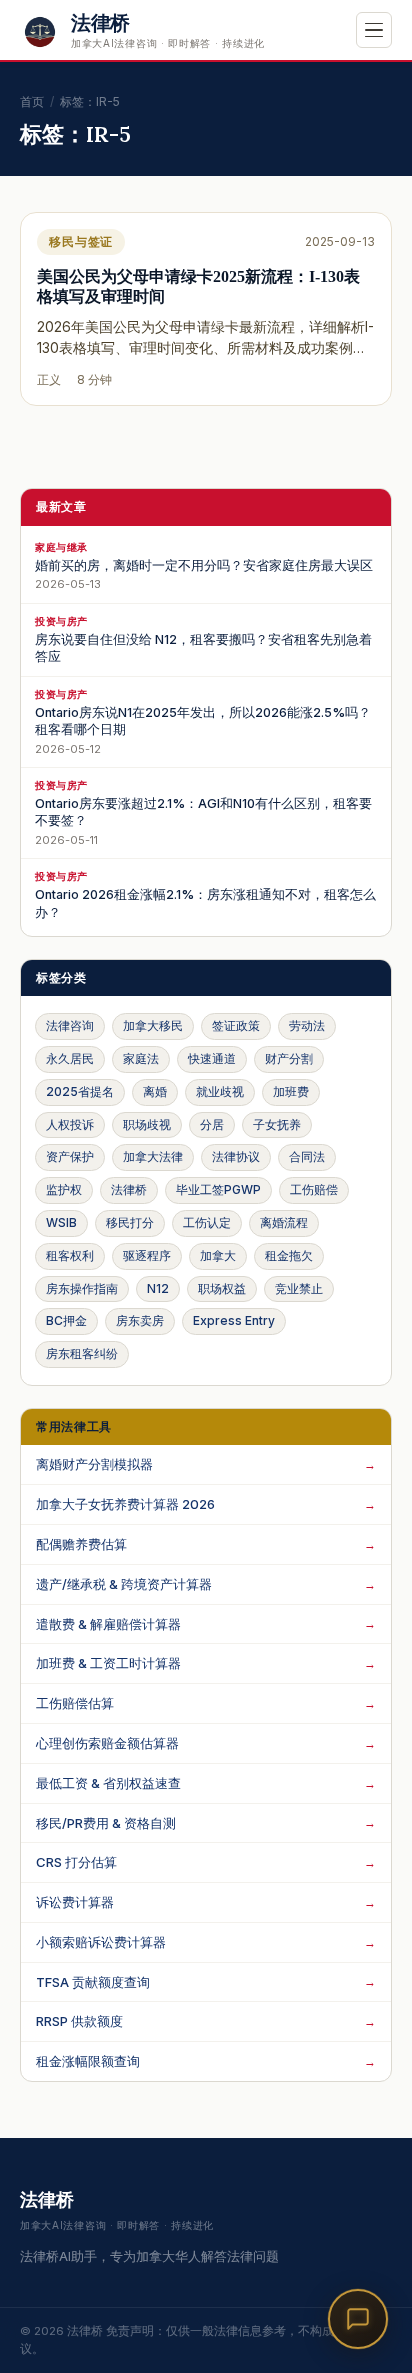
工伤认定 (207, 1222)
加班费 (291, 1091)
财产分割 (289, 1058)
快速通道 (212, 1058)
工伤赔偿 (314, 1189)
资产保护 (70, 1156)
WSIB (61, 1222)
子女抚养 (277, 1124)
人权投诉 (70, 1124)
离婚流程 (284, 1222)
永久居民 (70, 1058)
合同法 (307, 1156)
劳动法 (307, 1025)
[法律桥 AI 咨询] (358, 2319)
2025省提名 (80, 1091)
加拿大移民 (153, 1025)
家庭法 (141, 1058)
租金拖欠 (289, 1255)
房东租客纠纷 (82, 1353)
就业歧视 (220, 1091)
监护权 (64, 1189)
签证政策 (236, 1025)
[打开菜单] (374, 30)
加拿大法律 (153, 1156)
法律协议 (236, 1156)
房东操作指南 (82, 1288)
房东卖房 (140, 1320)
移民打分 (130, 1222)
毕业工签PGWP (218, 1189)
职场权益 (222, 1288)
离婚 (155, 1091)
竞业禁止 (299, 1288)
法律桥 (129, 1189)
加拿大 (218, 1255)
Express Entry (234, 1320)
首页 (32, 101)
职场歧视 (147, 1124)
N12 (158, 1288)
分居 (212, 1124)
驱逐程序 (147, 1255)
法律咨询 (70, 1025)
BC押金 (66, 1320)
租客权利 (70, 1255)
